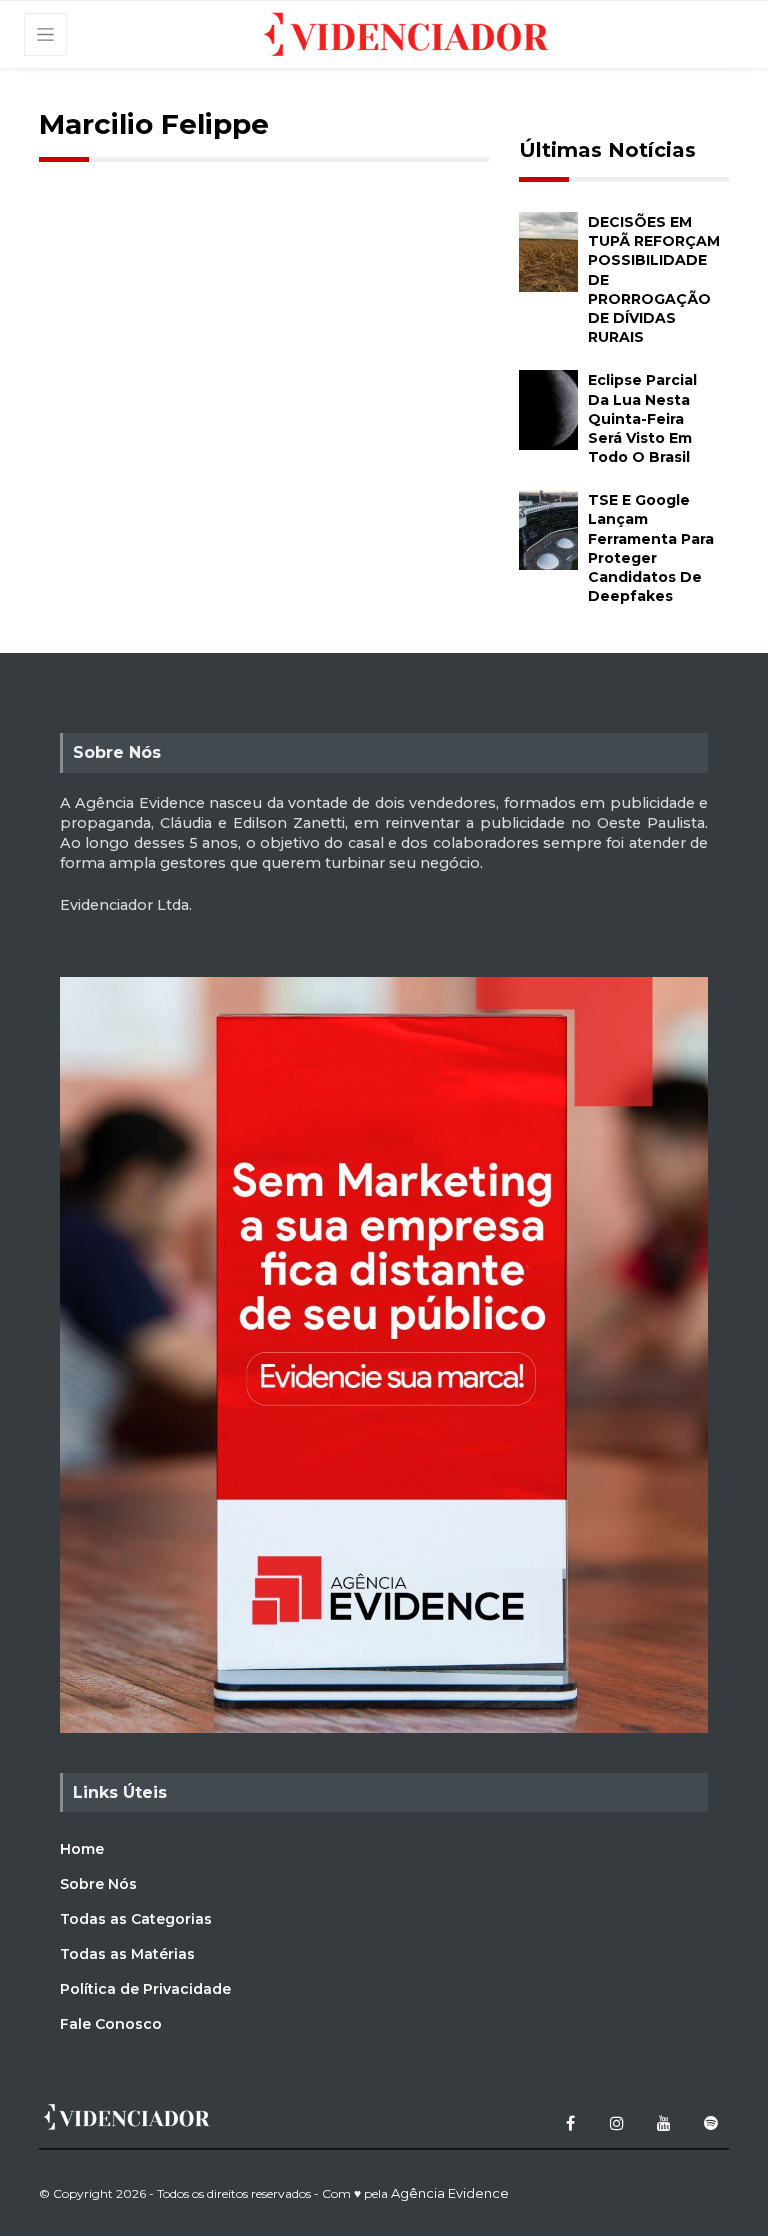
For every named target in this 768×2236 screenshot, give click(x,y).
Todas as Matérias (127, 1954)
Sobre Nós (98, 1884)
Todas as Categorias (136, 1919)
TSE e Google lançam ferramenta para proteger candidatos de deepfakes (651, 548)
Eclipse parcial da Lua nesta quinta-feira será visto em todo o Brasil (642, 418)
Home (82, 1849)
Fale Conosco (111, 2024)
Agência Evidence (450, 2193)
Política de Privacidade (145, 1989)
